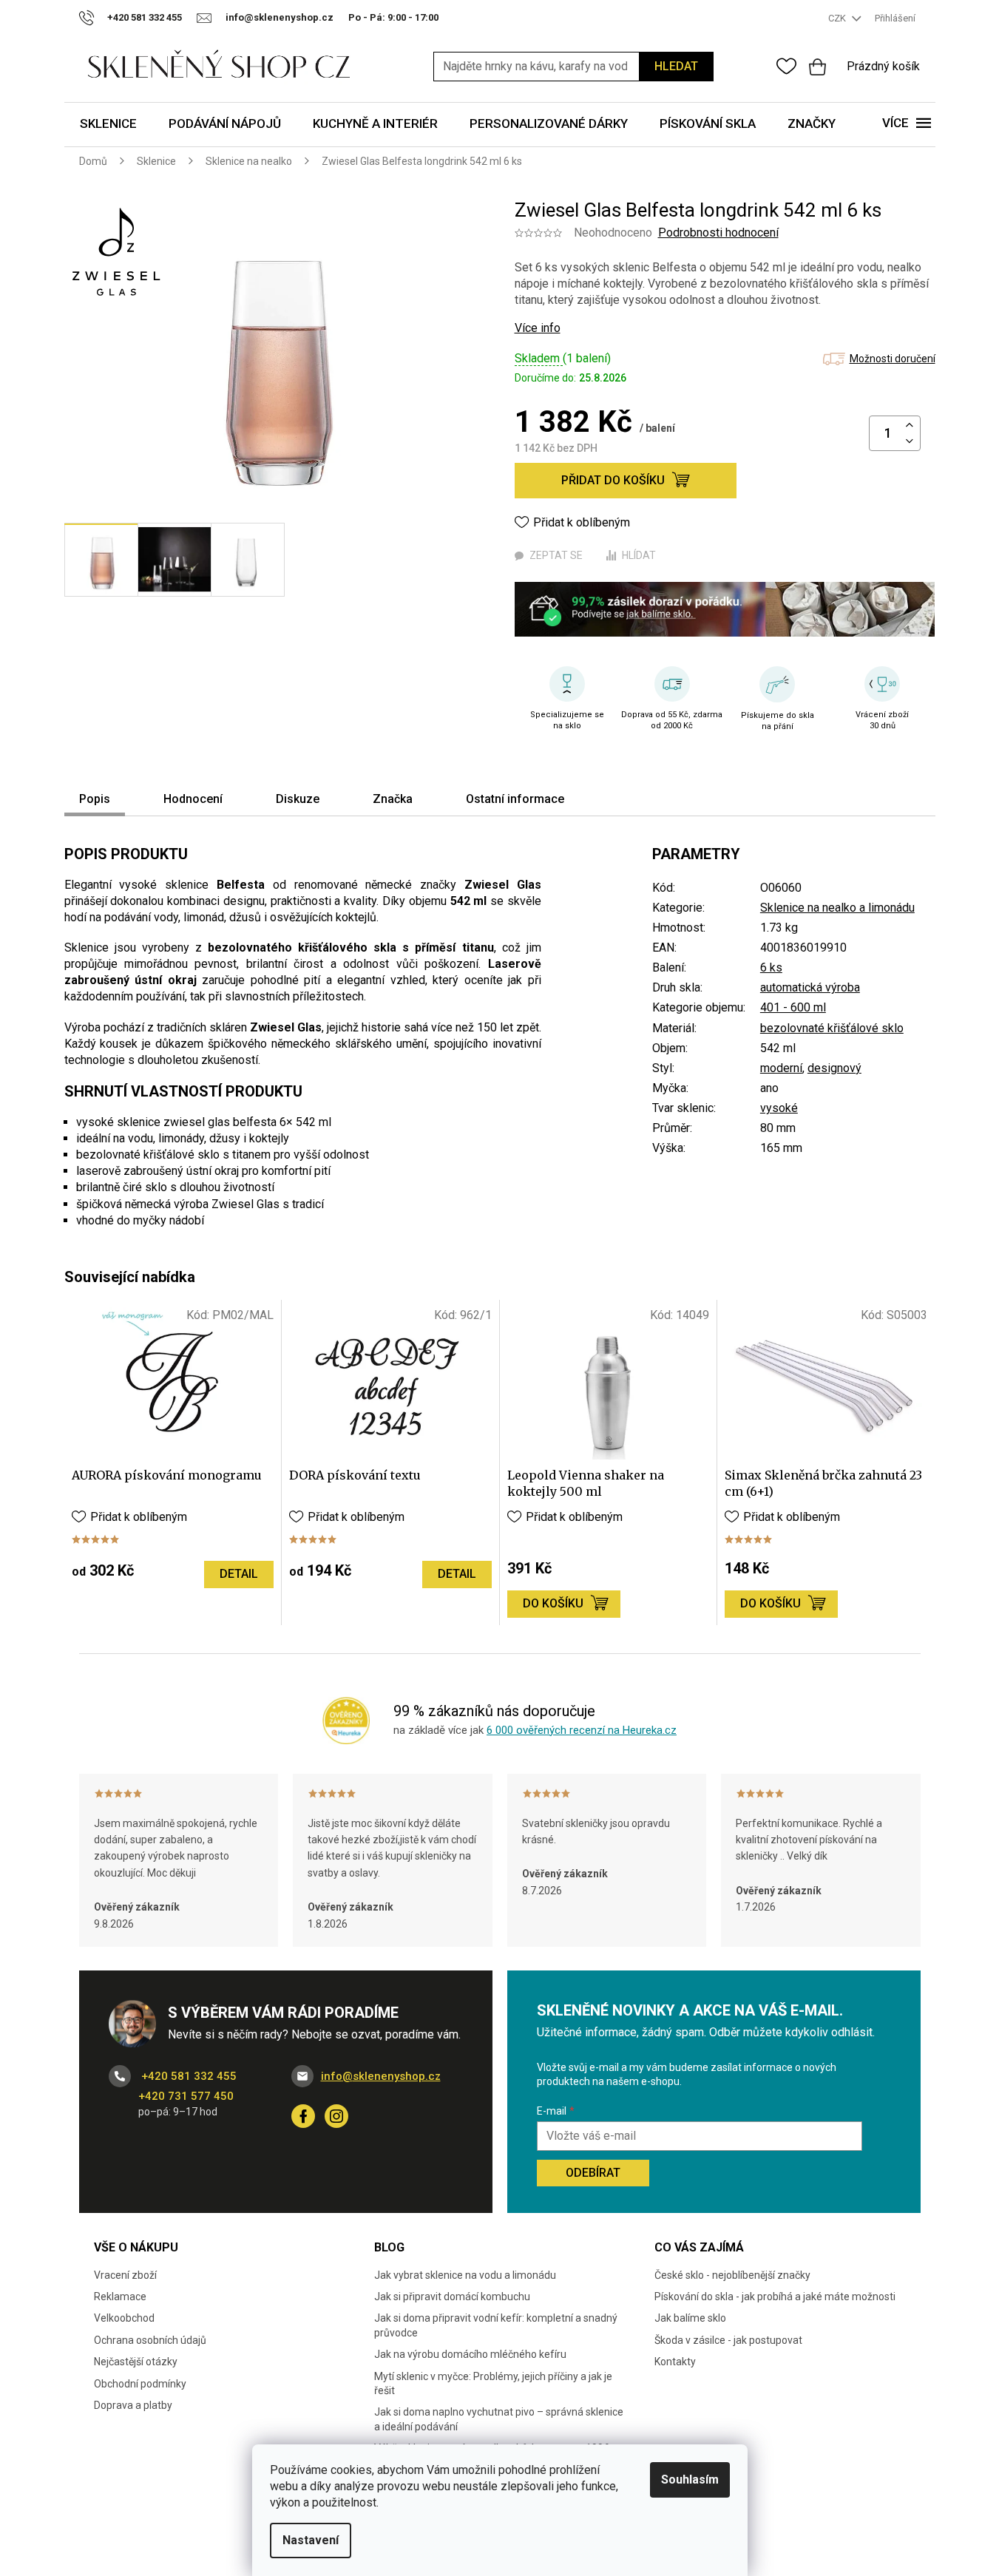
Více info (538, 328)
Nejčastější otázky (136, 2362)
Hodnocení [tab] (193, 799)
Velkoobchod (124, 2318)
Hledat (676, 66)
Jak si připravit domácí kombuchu (452, 2297)
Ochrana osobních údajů (150, 2340)
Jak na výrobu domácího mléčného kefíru (470, 2354)
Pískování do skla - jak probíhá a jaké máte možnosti (775, 2297)
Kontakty (675, 2362)
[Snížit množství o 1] (910, 442)
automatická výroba (810, 987)
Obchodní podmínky (140, 2384)
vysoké (779, 1108)
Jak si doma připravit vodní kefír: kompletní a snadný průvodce (496, 2325)
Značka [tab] (393, 799)
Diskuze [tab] (298, 799)
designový (834, 1068)
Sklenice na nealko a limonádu (837, 908)
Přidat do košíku (613, 480)
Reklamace (120, 2297)
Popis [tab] (95, 799)
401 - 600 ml (793, 1007)
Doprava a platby (133, 2405)
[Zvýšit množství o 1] (910, 426)
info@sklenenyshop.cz (381, 2076)
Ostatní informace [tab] (515, 799)
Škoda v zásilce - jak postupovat (728, 2340)
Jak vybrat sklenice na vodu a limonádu (465, 2275)
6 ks (771, 967)
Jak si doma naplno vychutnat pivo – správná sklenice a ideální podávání (499, 2419)
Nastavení (311, 2540)
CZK (838, 18)
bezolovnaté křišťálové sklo (832, 1028)
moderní (781, 1068)
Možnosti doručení (893, 359)
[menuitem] (108, 125)
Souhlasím (690, 2480)
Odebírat (593, 2173)
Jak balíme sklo (690, 2318)
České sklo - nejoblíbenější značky (732, 2275)
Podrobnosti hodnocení (718, 233)
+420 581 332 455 (187, 2076)
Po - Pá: (393, 17)
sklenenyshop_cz (336, 2116)
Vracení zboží (125, 2275)
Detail (239, 1574)
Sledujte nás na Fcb (303, 2116)
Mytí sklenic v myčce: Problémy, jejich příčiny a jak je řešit (493, 2383)
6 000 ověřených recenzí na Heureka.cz (582, 1730)
